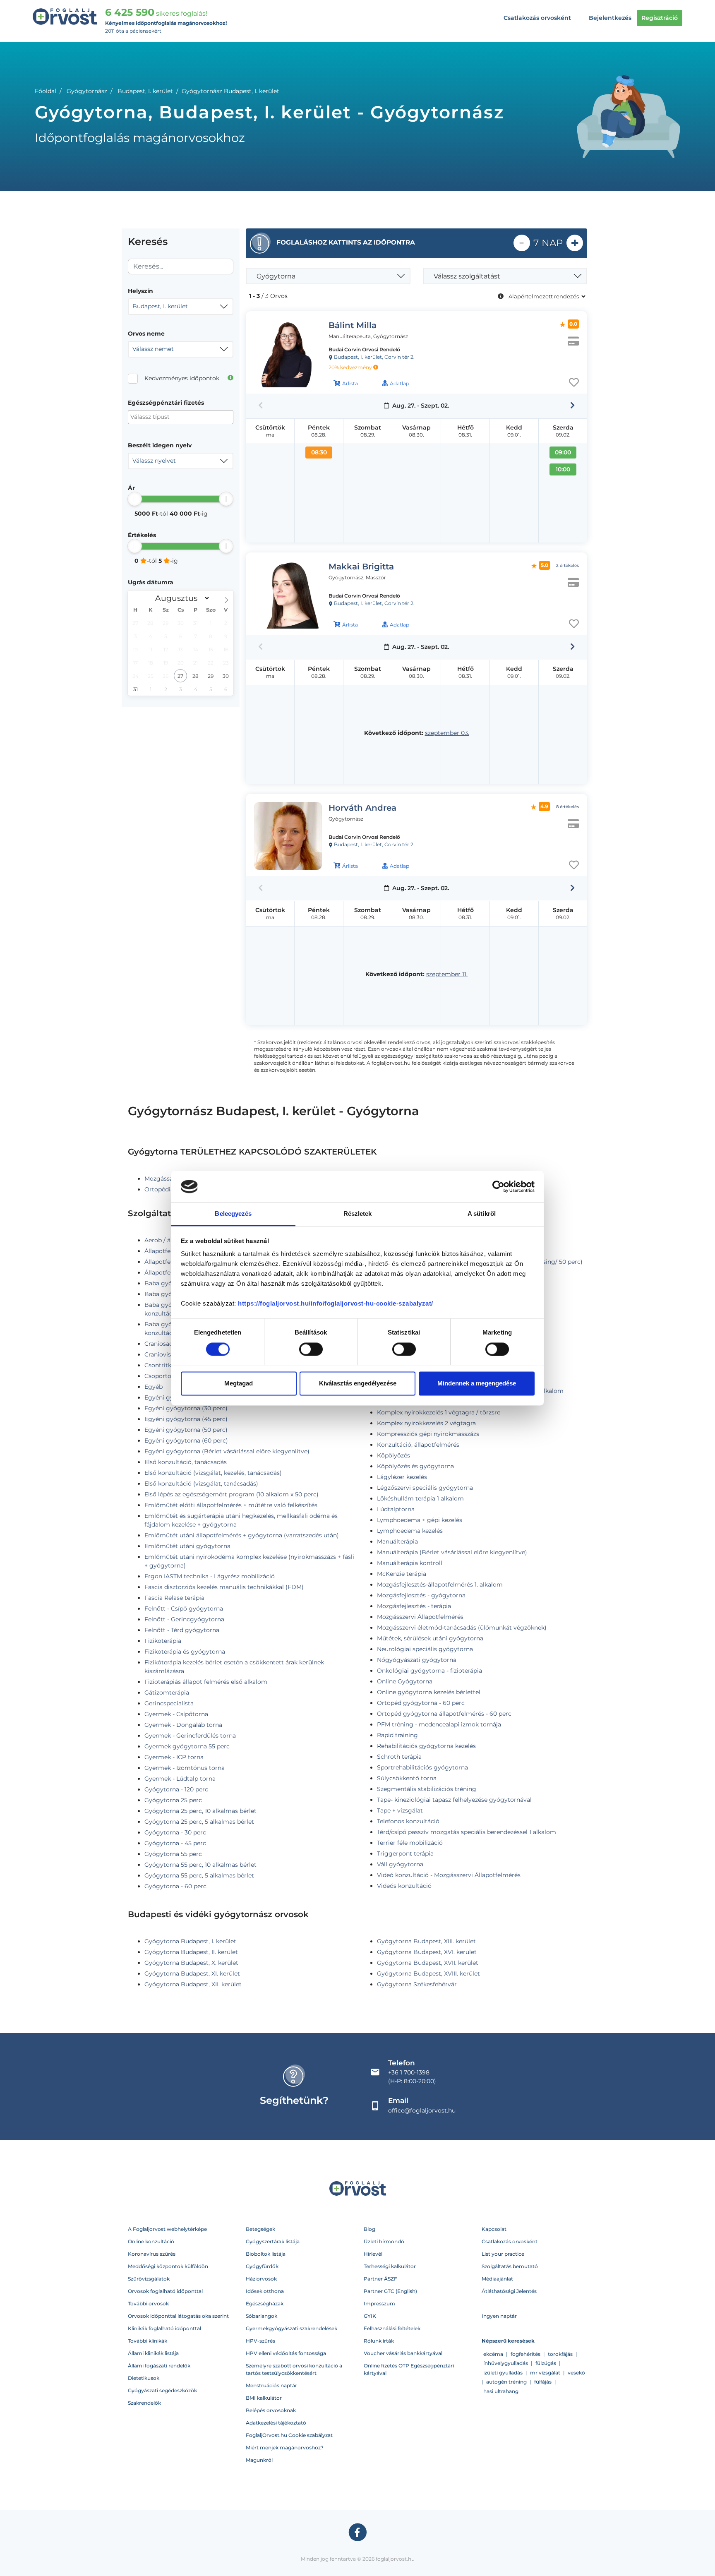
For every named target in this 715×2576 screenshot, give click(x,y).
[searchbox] (171, 417)
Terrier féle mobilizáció (410, 1843)
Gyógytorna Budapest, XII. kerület (193, 1984)
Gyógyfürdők (262, 2266)
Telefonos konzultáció (408, 1821)
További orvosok (148, 2304)
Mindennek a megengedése (477, 1384)
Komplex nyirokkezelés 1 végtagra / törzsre (439, 1412)
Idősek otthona (265, 2291)
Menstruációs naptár (271, 2385)
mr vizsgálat (545, 2373)
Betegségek (260, 2229)
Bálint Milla (353, 325)
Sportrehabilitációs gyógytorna (422, 1767)
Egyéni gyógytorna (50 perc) (186, 1430)
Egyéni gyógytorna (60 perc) (186, 1440)
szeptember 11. (447, 974)
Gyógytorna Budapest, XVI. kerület (427, 1952)
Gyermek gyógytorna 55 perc (187, 1746)
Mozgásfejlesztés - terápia (414, 1606)
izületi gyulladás (503, 2373)
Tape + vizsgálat (400, 1810)
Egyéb (154, 1387)
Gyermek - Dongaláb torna (183, 1725)
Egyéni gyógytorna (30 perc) (186, 1408)
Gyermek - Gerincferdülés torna (190, 1736)
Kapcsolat (494, 2229)
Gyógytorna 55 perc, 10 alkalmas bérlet (200, 1865)
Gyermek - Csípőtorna (176, 1714)
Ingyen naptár (499, 2316)
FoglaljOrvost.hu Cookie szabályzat (289, 2435)
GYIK (370, 2316)
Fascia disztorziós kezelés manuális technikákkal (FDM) (224, 1587)
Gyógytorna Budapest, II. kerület (191, 1952)
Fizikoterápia (163, 1641)
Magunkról (259, 2460)
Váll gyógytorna (400, 1864)
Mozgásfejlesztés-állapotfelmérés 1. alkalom (440, 1584)
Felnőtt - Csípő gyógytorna (184, 1608)
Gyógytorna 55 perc (173, 1854)
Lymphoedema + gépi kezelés (420, 1520)
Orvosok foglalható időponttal (165, 2291)
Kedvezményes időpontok (182, 378)
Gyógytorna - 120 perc (176, 1789)
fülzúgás (546, 2363)
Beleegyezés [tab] (233, 1214)
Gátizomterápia (167, 1693)
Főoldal (46, 91)
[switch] (311, 1349)
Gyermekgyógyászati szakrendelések (292, 2328)
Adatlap (399, 383)
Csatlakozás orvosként (537, 18)
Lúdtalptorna (396, 1509)
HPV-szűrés (260, 2341)
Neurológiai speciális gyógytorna (425, 1649)
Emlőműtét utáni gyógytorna (187, 1546)
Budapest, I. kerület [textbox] (160, 306)
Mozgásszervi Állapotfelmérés (420, 1617)
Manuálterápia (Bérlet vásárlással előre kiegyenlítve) (452, 1552)
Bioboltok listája (266, 2254)
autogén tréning (506, 2382)
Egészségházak (265, 2304)
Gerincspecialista (169, 1703)
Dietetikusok (144, 2378)
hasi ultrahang (501, 2391)
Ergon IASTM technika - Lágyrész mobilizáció (210, 1576)
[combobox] (181, 307)
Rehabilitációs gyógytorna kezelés (426, 1746)
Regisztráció (660, 18)
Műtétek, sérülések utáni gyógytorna (430, 1638)
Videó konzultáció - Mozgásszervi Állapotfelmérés (449, 1875)
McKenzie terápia (402, 1574)
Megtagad (239, 1384)
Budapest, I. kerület (145, 91)
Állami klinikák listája (153, 2353)
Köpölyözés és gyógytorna (415, 1466)
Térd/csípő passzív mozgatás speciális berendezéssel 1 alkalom (467, 1832)
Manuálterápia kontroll (410, 1563)
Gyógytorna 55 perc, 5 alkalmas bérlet (199, 1875)
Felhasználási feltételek (392, 2328)
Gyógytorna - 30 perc (175, 1832)
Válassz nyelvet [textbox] (154, 461)
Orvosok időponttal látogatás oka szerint (178, 2316)
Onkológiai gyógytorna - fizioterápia (429, 1671)
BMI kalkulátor (264, 2398)
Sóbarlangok (262, 2316)
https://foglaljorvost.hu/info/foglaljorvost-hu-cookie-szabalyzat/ (336, 1304)
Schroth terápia (399, 1757)
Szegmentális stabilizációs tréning (427, 1789)
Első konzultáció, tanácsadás (186, 1462)
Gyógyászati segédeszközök (162, 2390)
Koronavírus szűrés (152, 2254)
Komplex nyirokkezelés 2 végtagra (426, 1423)
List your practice (503, 2254)
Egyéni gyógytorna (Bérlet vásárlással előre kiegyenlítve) (227, 1451)
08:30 (319, 452)
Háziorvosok (261, 2279)
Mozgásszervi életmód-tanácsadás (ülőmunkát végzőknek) (462, 1628)
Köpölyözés (393, 1455)
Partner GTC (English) (390, 2291)
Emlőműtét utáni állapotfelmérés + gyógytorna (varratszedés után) (242, 1535)
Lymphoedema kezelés (410, 1531)
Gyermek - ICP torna (174, 1757)
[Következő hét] (572, 406)
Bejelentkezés (610, 18)
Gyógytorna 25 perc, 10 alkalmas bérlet (200, 1811)
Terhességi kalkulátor (390, 2266)
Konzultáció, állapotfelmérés (418, 1445)
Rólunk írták (379, 2341)
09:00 (563, 452)
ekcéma (493, 2354)
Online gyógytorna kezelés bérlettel (429, 1692)
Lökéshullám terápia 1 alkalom (420, 1498)
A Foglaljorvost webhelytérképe (167, 2229)
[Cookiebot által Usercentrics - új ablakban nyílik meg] (498, 1186)
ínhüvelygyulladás (506, 2363)
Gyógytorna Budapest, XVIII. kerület (428, 1973)
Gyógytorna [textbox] (276, 276)
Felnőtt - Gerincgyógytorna (184, 1619)
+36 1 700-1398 (409, 2072)
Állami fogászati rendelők (159, 2366)
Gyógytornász (87, 91)
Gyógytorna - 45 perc (175, 1843)
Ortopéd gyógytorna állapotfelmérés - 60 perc (444, 1714)
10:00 (563, 469)
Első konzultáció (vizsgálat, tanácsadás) (201, 1484)
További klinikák (148, 2341)
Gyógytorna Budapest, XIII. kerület (426, 1941)
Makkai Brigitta (361, 567)
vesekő (576, 2373)
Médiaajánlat (497, 2279)
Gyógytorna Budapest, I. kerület (190, 1941)
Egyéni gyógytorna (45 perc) (186, 1419)
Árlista (350, 383)
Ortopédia (159, 1189)
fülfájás (543, 2382)
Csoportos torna (168, 1376)
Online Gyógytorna (405, 1681)
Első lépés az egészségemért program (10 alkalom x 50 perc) (232, 1494)
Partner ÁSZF (380, 2279)
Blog (369, 2229)
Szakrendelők (144, 2403)
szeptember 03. (447, 733)
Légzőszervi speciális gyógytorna (425, 1488)
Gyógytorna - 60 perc (175, 1886)
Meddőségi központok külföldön (168, 2266)
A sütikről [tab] (482, 1214)
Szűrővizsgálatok (149, 2279)
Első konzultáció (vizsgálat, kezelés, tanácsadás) (213, 1473)
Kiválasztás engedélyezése (358, 1384)
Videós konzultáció (404, 1886)
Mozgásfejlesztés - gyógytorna (421, 1595)
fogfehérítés (525, 2354)
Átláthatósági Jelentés (509, 2291)
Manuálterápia (397, 1541)
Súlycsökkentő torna (407, 1778)
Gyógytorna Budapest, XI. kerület (192, 1973)
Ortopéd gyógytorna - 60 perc (421, 1703)
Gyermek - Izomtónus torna (185, 1768)
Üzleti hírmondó (384, 2241)
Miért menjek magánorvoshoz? (285, 2448)
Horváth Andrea (362, 808)
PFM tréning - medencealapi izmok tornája (439, 1724)
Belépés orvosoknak (271, 2410)
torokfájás (560, 2354)
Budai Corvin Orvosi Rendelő (364, 349)
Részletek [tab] (358, 1214)
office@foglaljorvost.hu (422, 2110)
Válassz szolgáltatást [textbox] (467, 276)
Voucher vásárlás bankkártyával (403, 2353)
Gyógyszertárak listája (273, 2241)
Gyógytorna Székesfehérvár (417, 1984)
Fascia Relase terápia (174, 1598)
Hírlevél (373, 2254)
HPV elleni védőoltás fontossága (286, 2353)
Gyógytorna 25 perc (173, 1800)
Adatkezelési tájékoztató (276, 2423)
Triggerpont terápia (405, 1853)
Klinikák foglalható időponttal (164, 2328)
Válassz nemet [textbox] (153, 349)
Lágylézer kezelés (402, 1477)
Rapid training (397, 1735)
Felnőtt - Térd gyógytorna (182, 1630)
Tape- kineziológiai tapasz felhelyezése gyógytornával (454, 1800)
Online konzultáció (151, 2241)
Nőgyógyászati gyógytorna (417, 1660)
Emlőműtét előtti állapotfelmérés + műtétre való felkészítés (231, 1505)
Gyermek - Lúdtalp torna (180, 1779)
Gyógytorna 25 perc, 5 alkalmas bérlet (199, 1822)
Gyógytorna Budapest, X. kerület (191, 1963)
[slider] (135, 499)
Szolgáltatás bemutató (510, 2266)
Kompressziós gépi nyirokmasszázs (428, 1434)
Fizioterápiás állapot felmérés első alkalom (206, 1682)
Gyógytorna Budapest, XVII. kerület (428, 1963)
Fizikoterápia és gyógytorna (185, 1652)
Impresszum (379, 2304)
